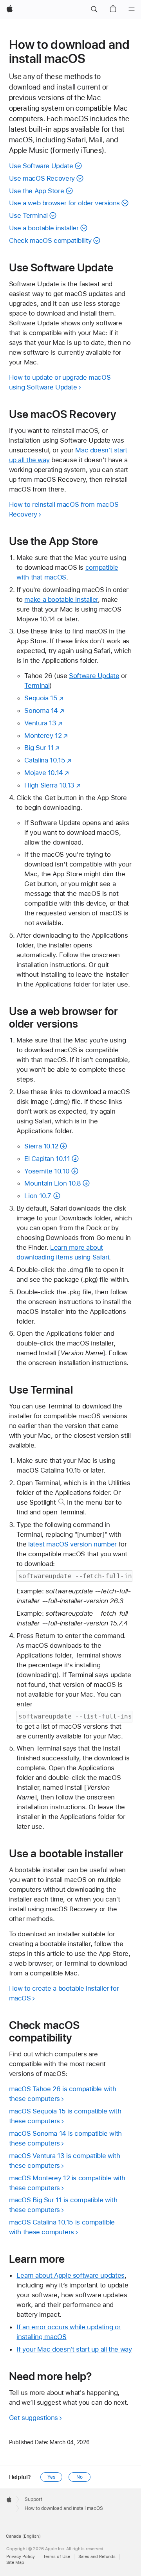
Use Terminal (29, 215)
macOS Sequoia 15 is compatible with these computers (65, 2116)
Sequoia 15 (41, 698)
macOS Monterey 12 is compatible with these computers (67, 2183)
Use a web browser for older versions (65, 203)
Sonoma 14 (41, 710)
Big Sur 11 (39, 748)
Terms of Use (57, 2557)
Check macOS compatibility (50, 240)
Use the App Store (37, 191)
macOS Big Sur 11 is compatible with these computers (63, 2205)
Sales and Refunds (97, 2557)
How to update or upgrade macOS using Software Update (60, 382)
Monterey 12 (43, 735)
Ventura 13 (40, 723)
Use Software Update (41, 166)
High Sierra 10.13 (49, 785)
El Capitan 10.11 (47, 1159)
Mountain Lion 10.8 (52, 1183)
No (80, 2477)
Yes (51, 2477)
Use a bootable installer (44, 228)
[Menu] (132, 9)
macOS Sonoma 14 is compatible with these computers (65, 2138)
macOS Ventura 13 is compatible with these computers (65, 2161)
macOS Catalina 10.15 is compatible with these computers (62, 2227)
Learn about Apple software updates (70, 2275)
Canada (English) (23, 2536)
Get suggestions (33, 2418)
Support (33, 2499)
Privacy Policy (21, 2557)
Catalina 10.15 (45, 760)
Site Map (15, 2563)
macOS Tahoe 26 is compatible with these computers (63, 2094)
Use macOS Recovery (42, 178)
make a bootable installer (61, 599)
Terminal (37, 685)
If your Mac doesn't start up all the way (74, 2349)
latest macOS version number (72, 1544)
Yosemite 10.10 (47, 1171)
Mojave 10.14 (44, 773)
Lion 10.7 (38, 1196)
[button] (94, 9)
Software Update (94, 676)
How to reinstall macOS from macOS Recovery (64, 509)
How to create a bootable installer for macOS (64, 1993)
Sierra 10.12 (41, 1146)
